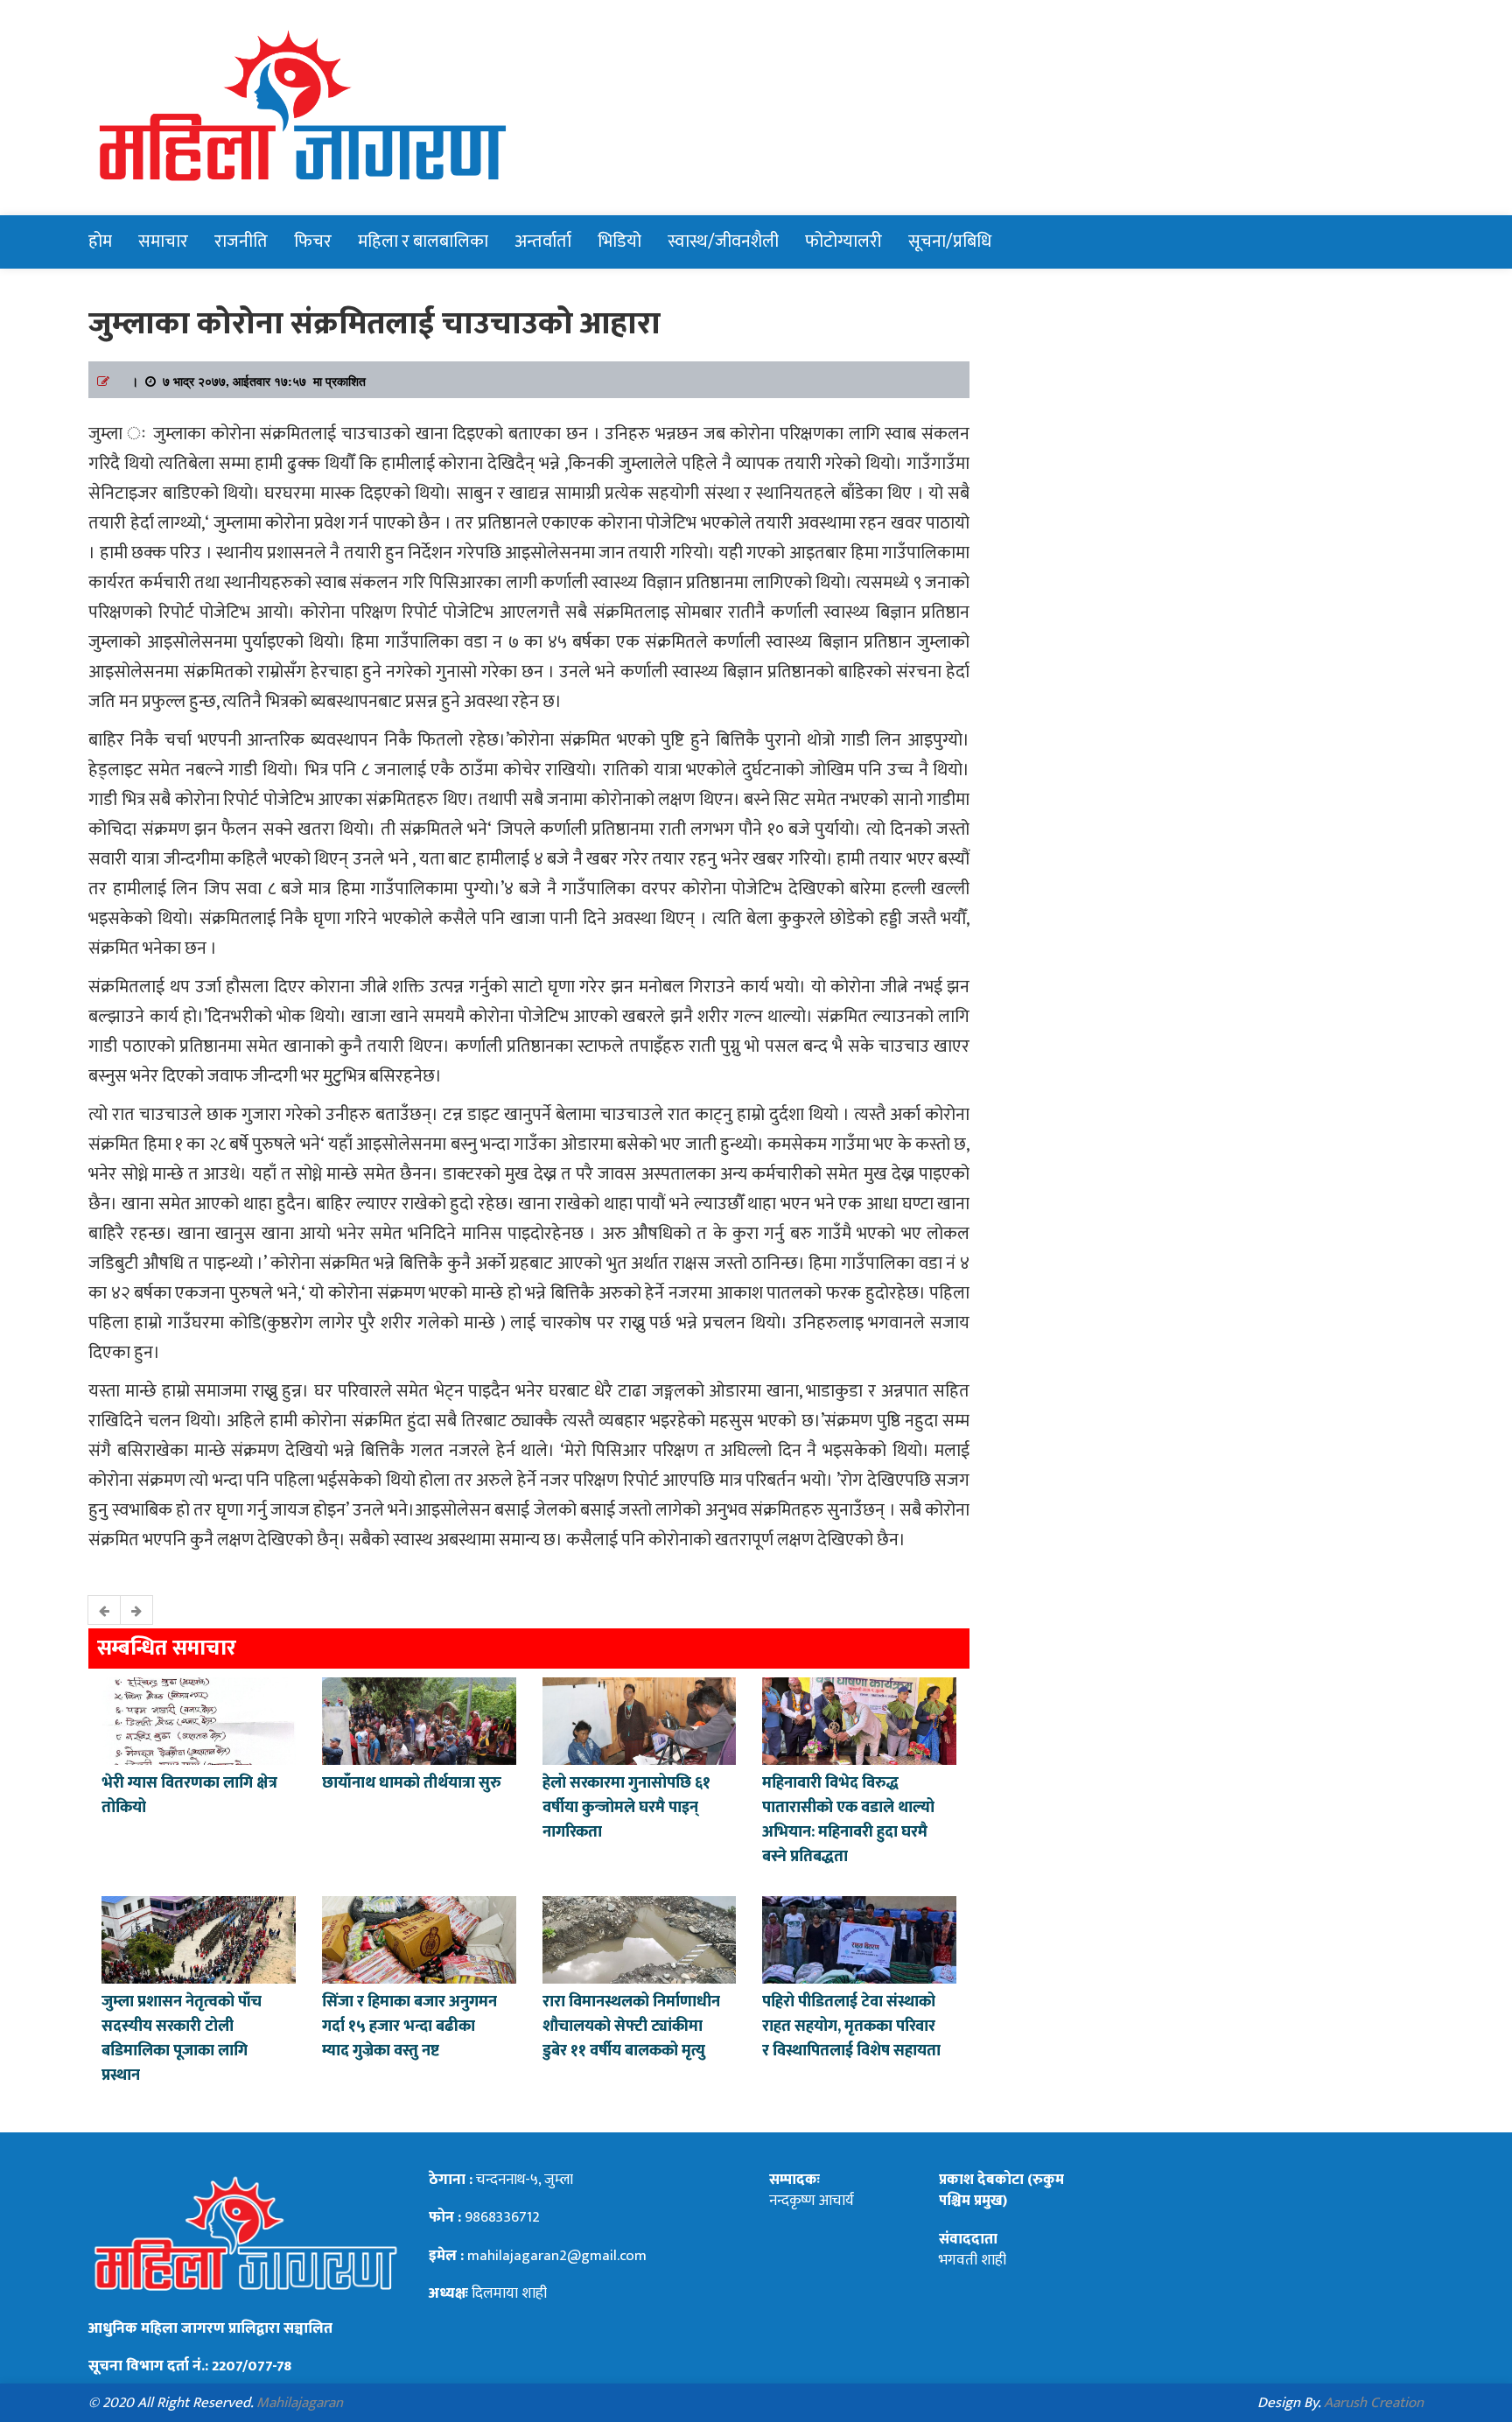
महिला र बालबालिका (423, 241)
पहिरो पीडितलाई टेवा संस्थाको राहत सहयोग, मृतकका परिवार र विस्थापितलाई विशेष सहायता (851, 2026)
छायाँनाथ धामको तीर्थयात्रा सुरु (413, 1783)
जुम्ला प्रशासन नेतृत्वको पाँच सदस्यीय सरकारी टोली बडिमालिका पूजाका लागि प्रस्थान (182, 2039)
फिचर (313, 241)
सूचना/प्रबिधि (950, 241)
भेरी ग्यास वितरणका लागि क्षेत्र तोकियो (189, 1795)
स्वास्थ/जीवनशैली (723, 241)
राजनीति (241, 241)
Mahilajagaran (300, 2403)
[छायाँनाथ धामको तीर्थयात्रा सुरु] (419, 1719)
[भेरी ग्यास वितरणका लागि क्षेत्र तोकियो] (199, 1719)
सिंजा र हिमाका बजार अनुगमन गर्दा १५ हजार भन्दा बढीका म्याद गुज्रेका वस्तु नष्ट (409, 2026)
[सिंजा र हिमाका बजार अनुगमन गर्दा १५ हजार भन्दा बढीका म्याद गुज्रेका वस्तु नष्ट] (419, 1938)
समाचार (163, 241)
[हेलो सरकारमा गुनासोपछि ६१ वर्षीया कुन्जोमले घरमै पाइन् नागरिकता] (640, 1719)
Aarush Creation (1374, 2403)
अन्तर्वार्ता (543, 241)
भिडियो (619, 241)
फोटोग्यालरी (843, 241)
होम (100, 241)
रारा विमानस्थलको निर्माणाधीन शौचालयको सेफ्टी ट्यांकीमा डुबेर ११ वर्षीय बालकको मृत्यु (631, 2026)
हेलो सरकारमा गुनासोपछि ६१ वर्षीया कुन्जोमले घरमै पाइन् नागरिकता (626, 1808)
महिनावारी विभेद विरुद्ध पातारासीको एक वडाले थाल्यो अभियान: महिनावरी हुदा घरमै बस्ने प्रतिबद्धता (848, 1820)
